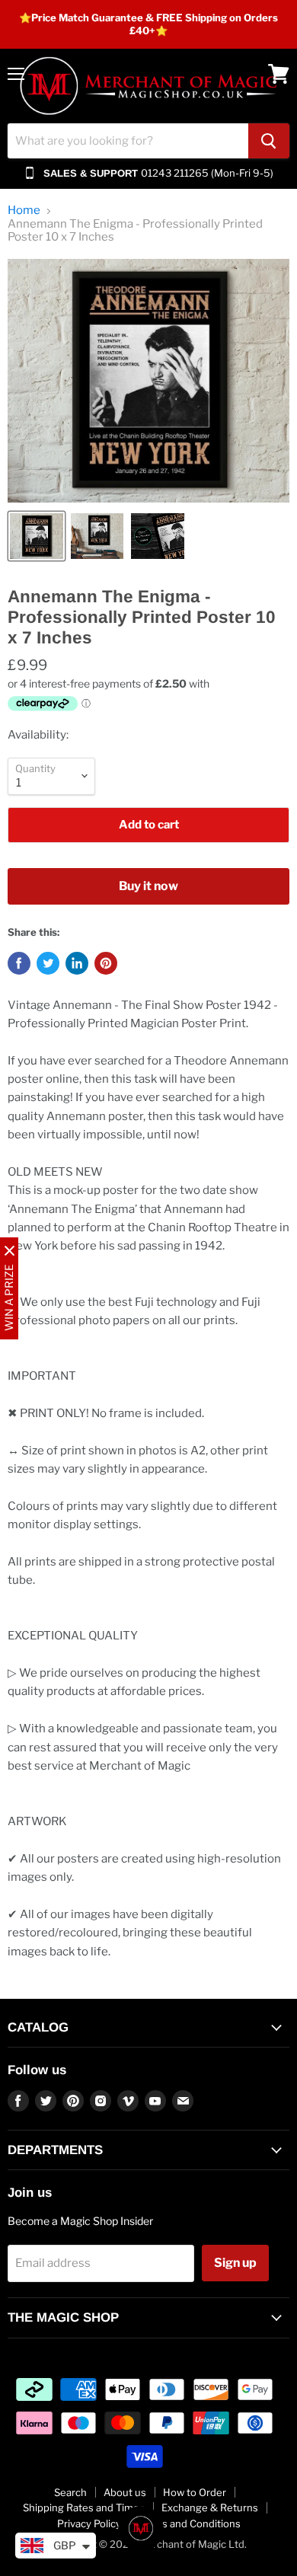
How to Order (195, 2492)
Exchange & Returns (210, 2507)
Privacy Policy (89, 2523)
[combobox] (128, 141)
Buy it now (148, 886)
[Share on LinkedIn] (77, 963)
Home (24, 211)
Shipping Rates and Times (84, 2507)
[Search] (269, 141)
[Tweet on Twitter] (48, 963)
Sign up (235, 2263)
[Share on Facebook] (19, 963)
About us (125, 2492)
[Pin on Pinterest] (106, 963)
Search (70, 2492)
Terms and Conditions (189, 2523)
